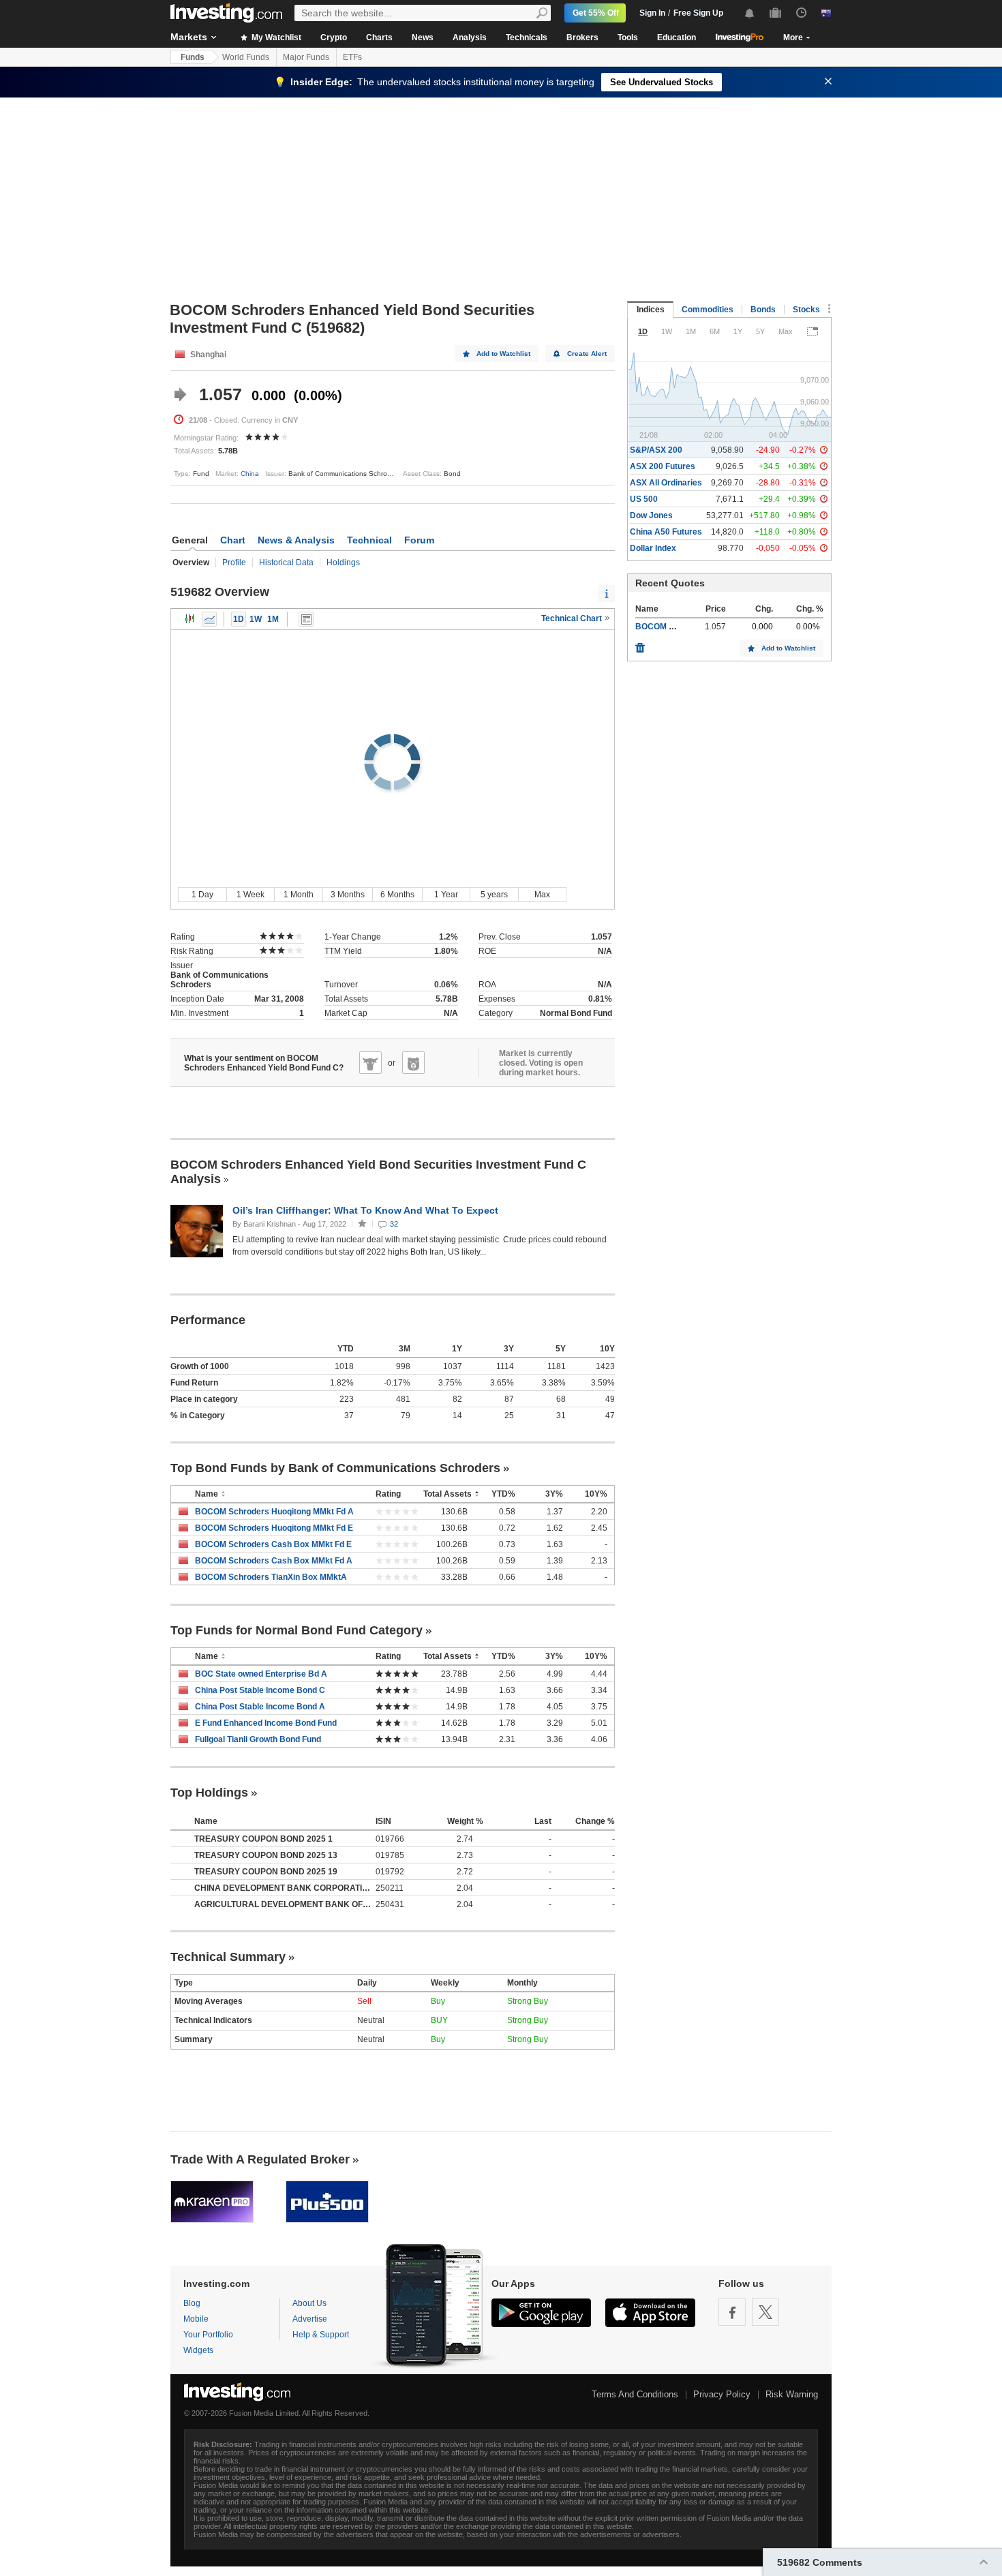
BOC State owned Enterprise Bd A (261, 1674)
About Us (309, 2303)
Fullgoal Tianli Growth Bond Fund (258, 1739)
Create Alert (587, 354)
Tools (628, 38)
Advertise (310, 2319)
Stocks (806, 310)
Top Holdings (209, 1793)
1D (239, 619)
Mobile (196, 2319)
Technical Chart (573, 618)
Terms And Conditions (635, 2394)
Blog (192, 2303)
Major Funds (306, 57)
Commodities (708, 310)
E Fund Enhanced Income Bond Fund (266, 1723)
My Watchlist (275, 38)
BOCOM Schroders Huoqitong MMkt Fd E (274, 1528)
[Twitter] (765, 2312)
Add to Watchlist (503, 354)
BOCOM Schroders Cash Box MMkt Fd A (274, 1561)
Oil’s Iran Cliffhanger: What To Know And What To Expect (367, 1210)
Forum (419, 540)
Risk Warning (792, 2394)
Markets (189, 37)
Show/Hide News (306, 619)
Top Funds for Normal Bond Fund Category (297, 1630)
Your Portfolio (208, 2335)
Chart (233, 540)
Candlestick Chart (190, 619)
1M (273, 619)
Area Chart (209, 619)
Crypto (334, 38)
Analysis (470, 38)
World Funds (246, 57)
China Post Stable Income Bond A (260, 1707)
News (423, 38)
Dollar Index (653, 548)
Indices (651, 310)
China (250, 474)
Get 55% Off (596, 13)
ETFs (352, 57)
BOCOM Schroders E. (677, 627)
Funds (193, 57)
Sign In (652, 13)
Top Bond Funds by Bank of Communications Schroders (335, 1468)
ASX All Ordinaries (666, 483)
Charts (379, 38)
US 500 (644, 499)
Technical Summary (228, 1957)
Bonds (763, 310)
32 (394, 1224)
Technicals (527, 38)
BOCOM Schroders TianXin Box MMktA (271, 1577)
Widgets (198, 2350)
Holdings (343, 563)
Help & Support (321, 2335)
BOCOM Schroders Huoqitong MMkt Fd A (274, 1512)
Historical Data (286, 563)
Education (677, 38)
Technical (369, 540)
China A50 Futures (666, 532)
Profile (234, 563)
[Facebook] (732, 2312)
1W (256, 619)
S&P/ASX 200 (656, 450)
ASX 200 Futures (663, 466)
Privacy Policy (722, 2394)
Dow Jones (651, 515)
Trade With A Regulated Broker (260, 2159)
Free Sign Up (698, 13)
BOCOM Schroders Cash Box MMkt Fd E (273, 1544)
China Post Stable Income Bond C (260, 1690)
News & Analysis (296, 540)
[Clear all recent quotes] (640, 644)
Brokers (582, 38)
